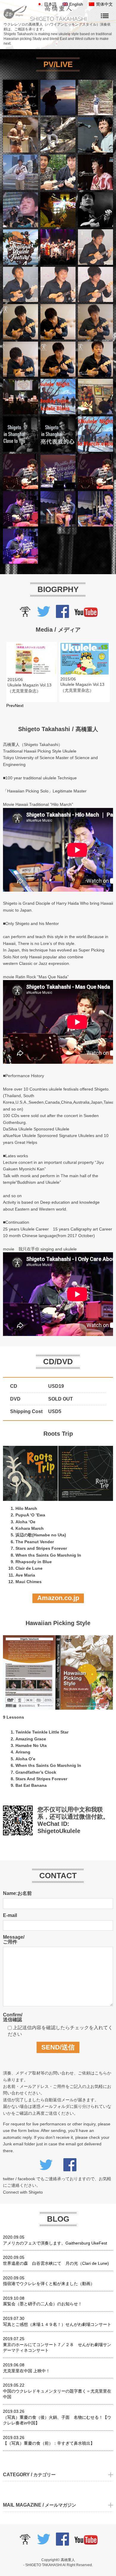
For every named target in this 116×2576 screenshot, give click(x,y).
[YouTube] (86, 615)
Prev (11, 705)
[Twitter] (44, 615)
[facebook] (62, 615)
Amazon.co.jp (58, 1598)
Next (19, 705)
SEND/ (58, 2047)
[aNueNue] (25, 615)
